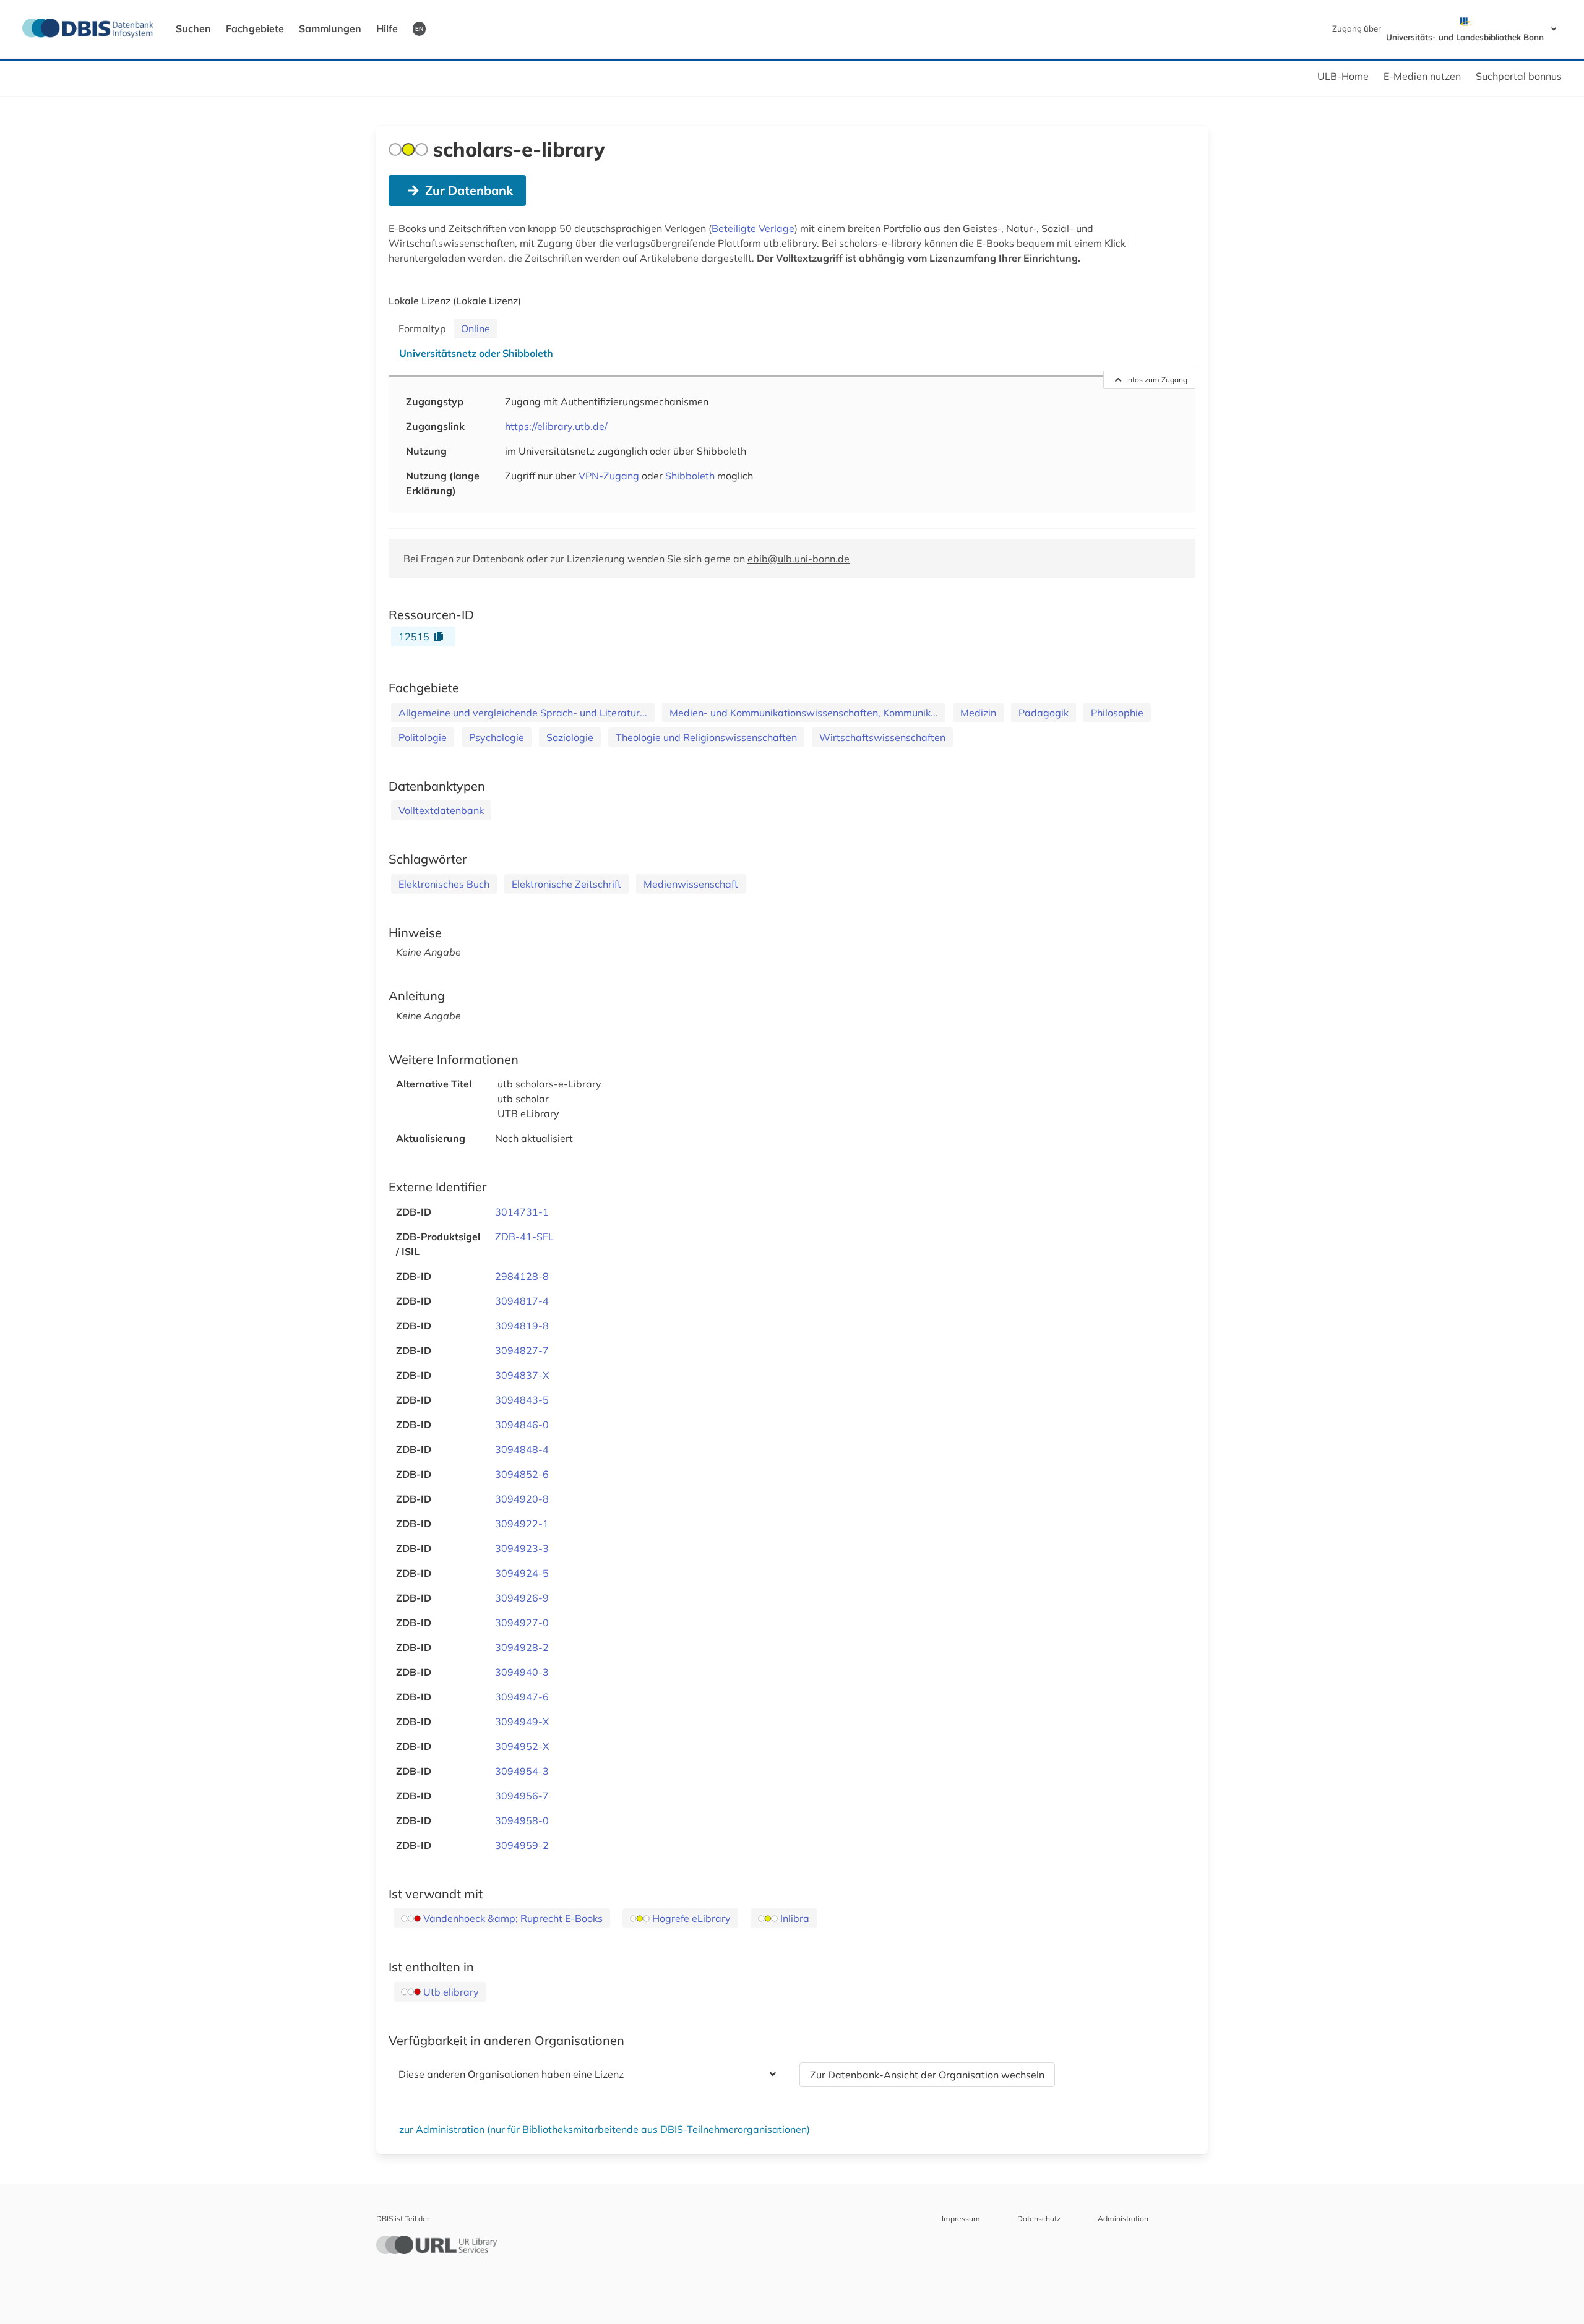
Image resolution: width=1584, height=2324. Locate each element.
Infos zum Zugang (1157, 379)
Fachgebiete (255, 28)
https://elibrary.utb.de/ (556, 426)
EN (419, 28)
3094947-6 (522, 1697)
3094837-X (522, 1375)
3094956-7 (522, 1796)
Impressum (961, 2219)
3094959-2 (522, 1845)
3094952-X (522, 1746)
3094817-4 (522, 1301)
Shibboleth (690, 476)
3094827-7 (522, 1350)
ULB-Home (1343, 76)
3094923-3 (522, 1548)
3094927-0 (522, 1623)
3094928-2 (522, 1647)
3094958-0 (522, 1820)
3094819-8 (522, 1326)
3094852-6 (522, 1474)
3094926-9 (522, 1598)
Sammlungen (330, 28)
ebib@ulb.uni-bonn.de (798, 559)
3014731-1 (522, 1212)
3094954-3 (522, 1771)
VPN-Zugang (609, 476)
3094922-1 (522, 1524)
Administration (1123, 2219)
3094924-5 (522, 1573)
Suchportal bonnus (1519, 76)
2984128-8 (522, 1276)
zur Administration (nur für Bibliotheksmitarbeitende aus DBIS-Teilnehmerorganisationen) (605, 2129)
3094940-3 (522, 1672)
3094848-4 (522, 1449)
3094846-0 (522, 1425)
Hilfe (387, 28)
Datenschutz (1039, 2219)
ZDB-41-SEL (524, 1237)
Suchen (193, 28)
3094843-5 (522, 1400)
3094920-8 (522, 1499)
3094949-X (522, 1722)
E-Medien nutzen (1422, 76)
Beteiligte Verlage (753, 228)
